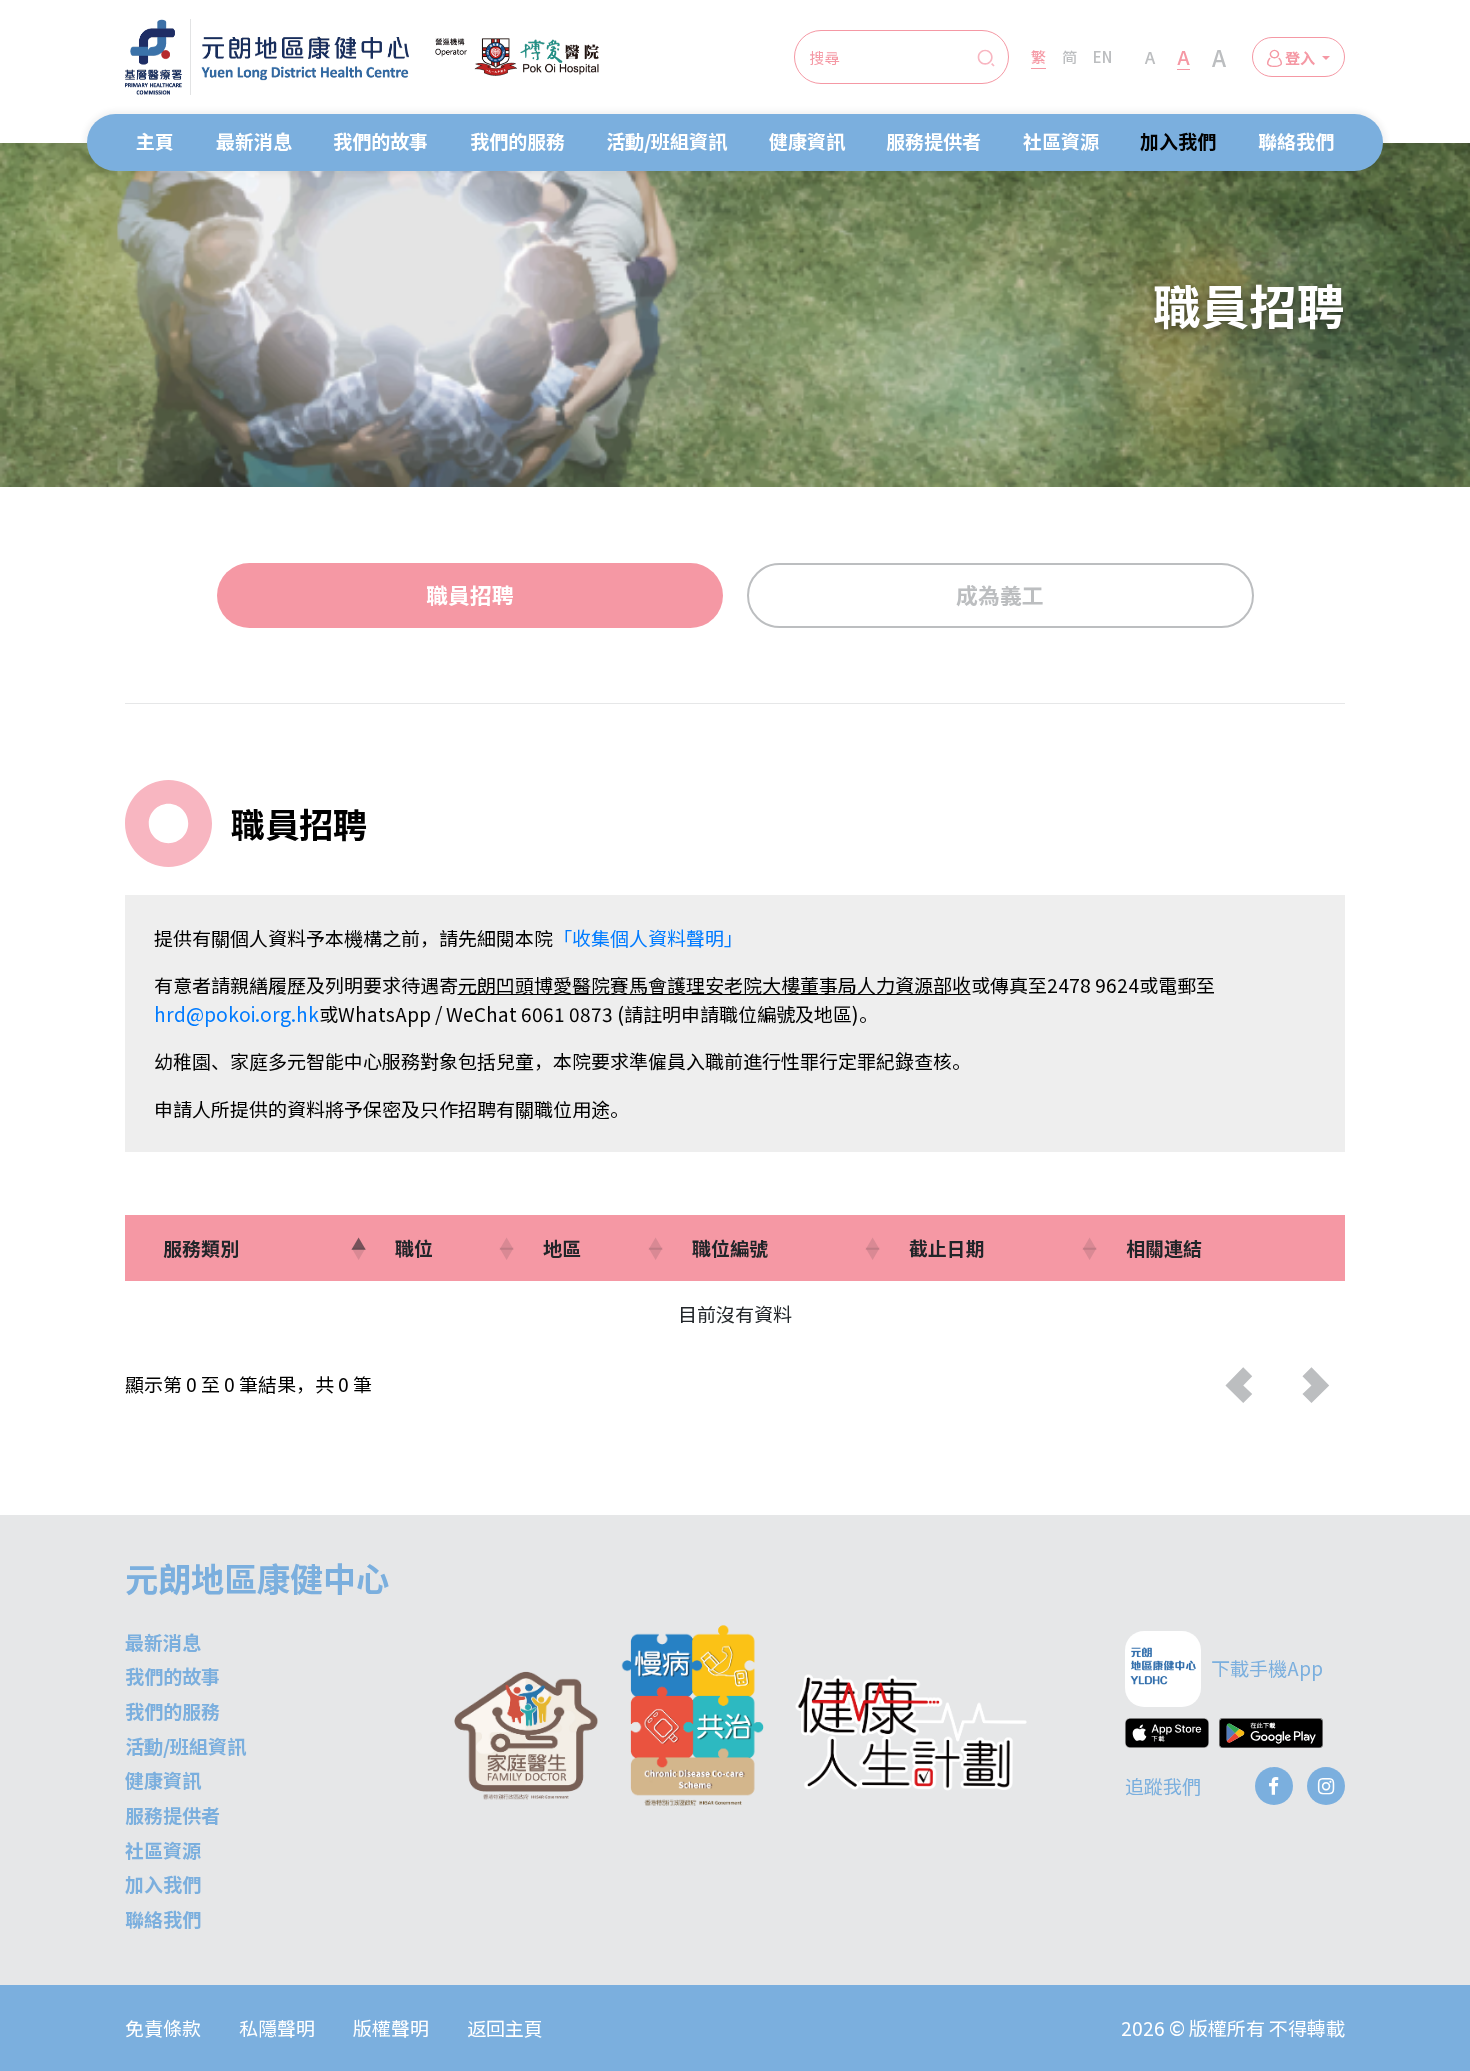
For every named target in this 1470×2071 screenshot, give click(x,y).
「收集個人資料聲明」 (648, 937)
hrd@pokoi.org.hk (236, 1013)
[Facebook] (1274, 1786)
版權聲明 (391, 2027)
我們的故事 (380, 140)
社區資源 (1061, 140)
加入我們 (1178, 140)
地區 (562, 1247)
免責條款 (163, 2027)
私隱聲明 (277, 2027)
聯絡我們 (1296, 140)
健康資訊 (807, 140)
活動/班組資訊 (666, 140)
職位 (414, 1247)
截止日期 (947, 1247)
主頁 (155, 140)
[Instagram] (1326, 1786)
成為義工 (1000, 594)
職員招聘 (470, 594)
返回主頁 (505, 2027)
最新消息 (254, 140)
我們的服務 (517, 140)
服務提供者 (933, 140)
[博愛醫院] (517, 57)
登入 (1300, 57)
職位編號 (730, 1247)
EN (1102, 56)
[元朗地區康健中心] (267, 57)
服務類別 (201, 1247)
